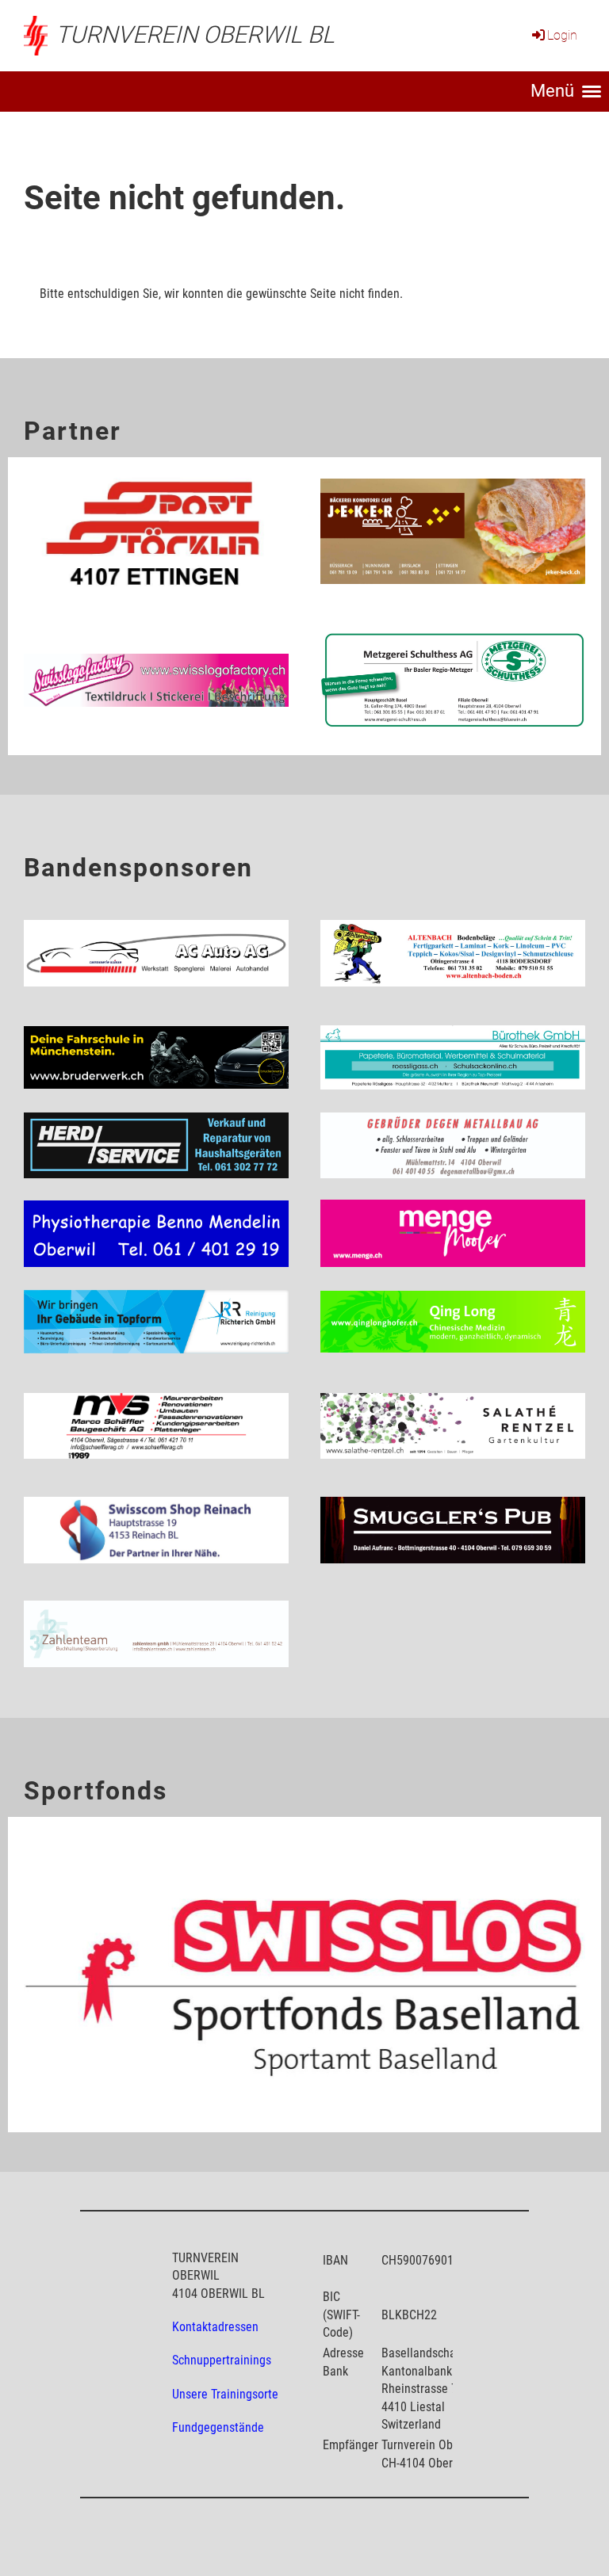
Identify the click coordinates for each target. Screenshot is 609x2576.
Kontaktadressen (215, 2327)
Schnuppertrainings (222, 2360)
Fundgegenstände (218, 2427)
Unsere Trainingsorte (225, 2394)
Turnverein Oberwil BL (195, 34)
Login (562, 35)
